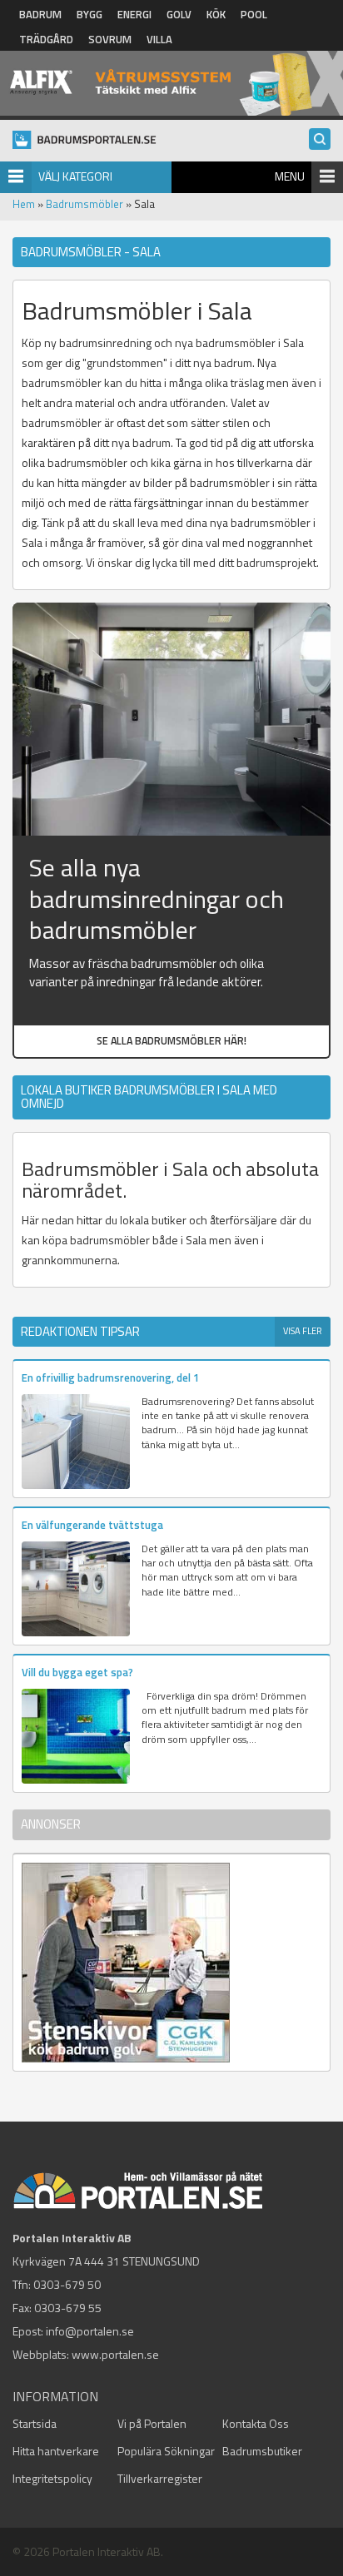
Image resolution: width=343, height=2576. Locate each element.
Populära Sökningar (166, 2451)
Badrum (40, 14)
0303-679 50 (67, 2284)
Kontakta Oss (256, 2423)
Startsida (35, 2423)
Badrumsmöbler (85, 204)
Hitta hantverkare (56, 2451)
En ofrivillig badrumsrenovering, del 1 (110, 1377)
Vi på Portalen (152, 2423)
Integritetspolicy (52, 2478)
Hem (24, 204)
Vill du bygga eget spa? (77, 1672)
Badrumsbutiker (262, 2451)
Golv (179, 14)
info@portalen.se (90, 2331)
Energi (134, 14)
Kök (216, 14)
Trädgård (46, 39)
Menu (290, 176)
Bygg (89, 14)
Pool (254, 14)
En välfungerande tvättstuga (92, 1525)
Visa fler (303, 1331)
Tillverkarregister (160, 2478)
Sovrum (110, 39)
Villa (159, 39)
